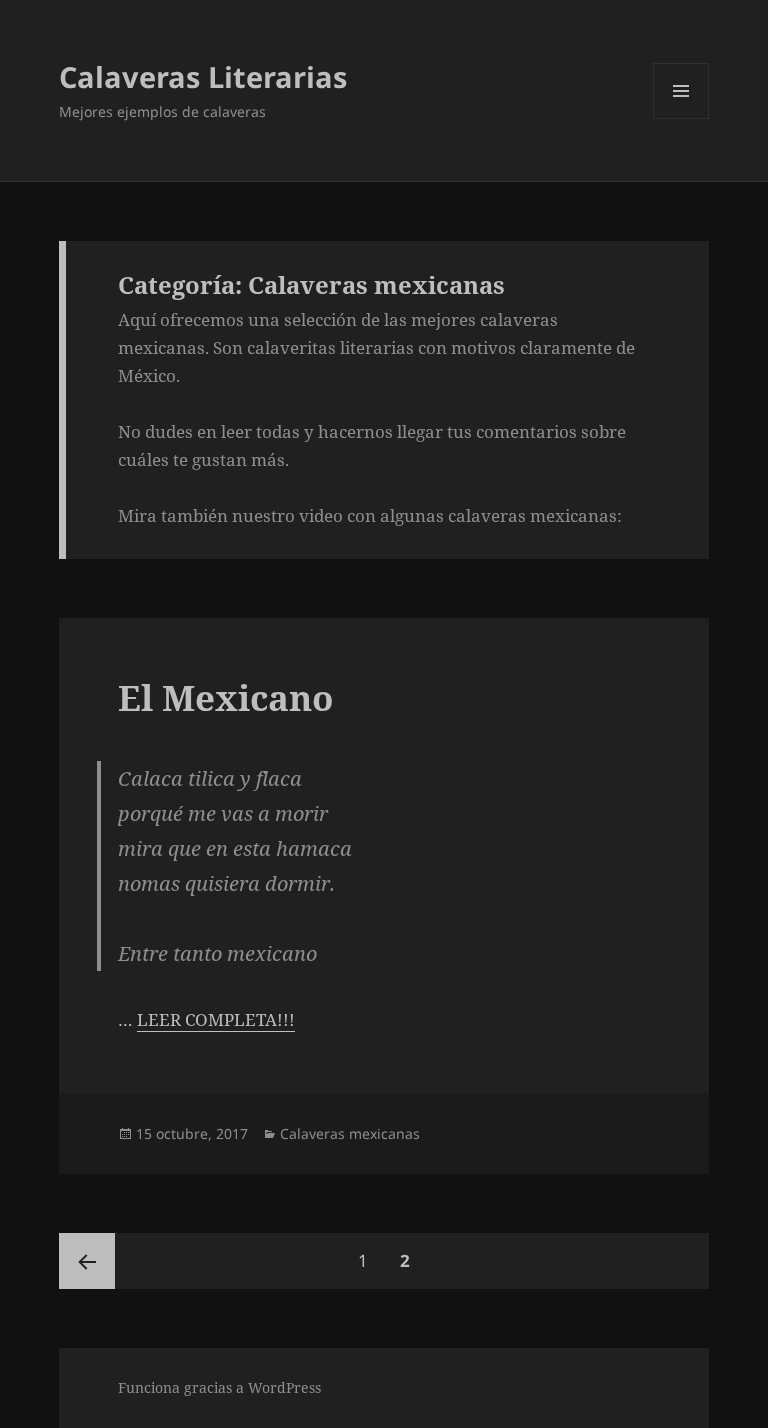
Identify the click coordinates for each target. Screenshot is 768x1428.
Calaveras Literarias (203, 76)
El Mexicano (225, 697)
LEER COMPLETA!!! (216, 1019)
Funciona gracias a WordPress (219, 1387)
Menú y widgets (681, 118)
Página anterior (87, 1261)
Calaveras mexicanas (350, 1133)
